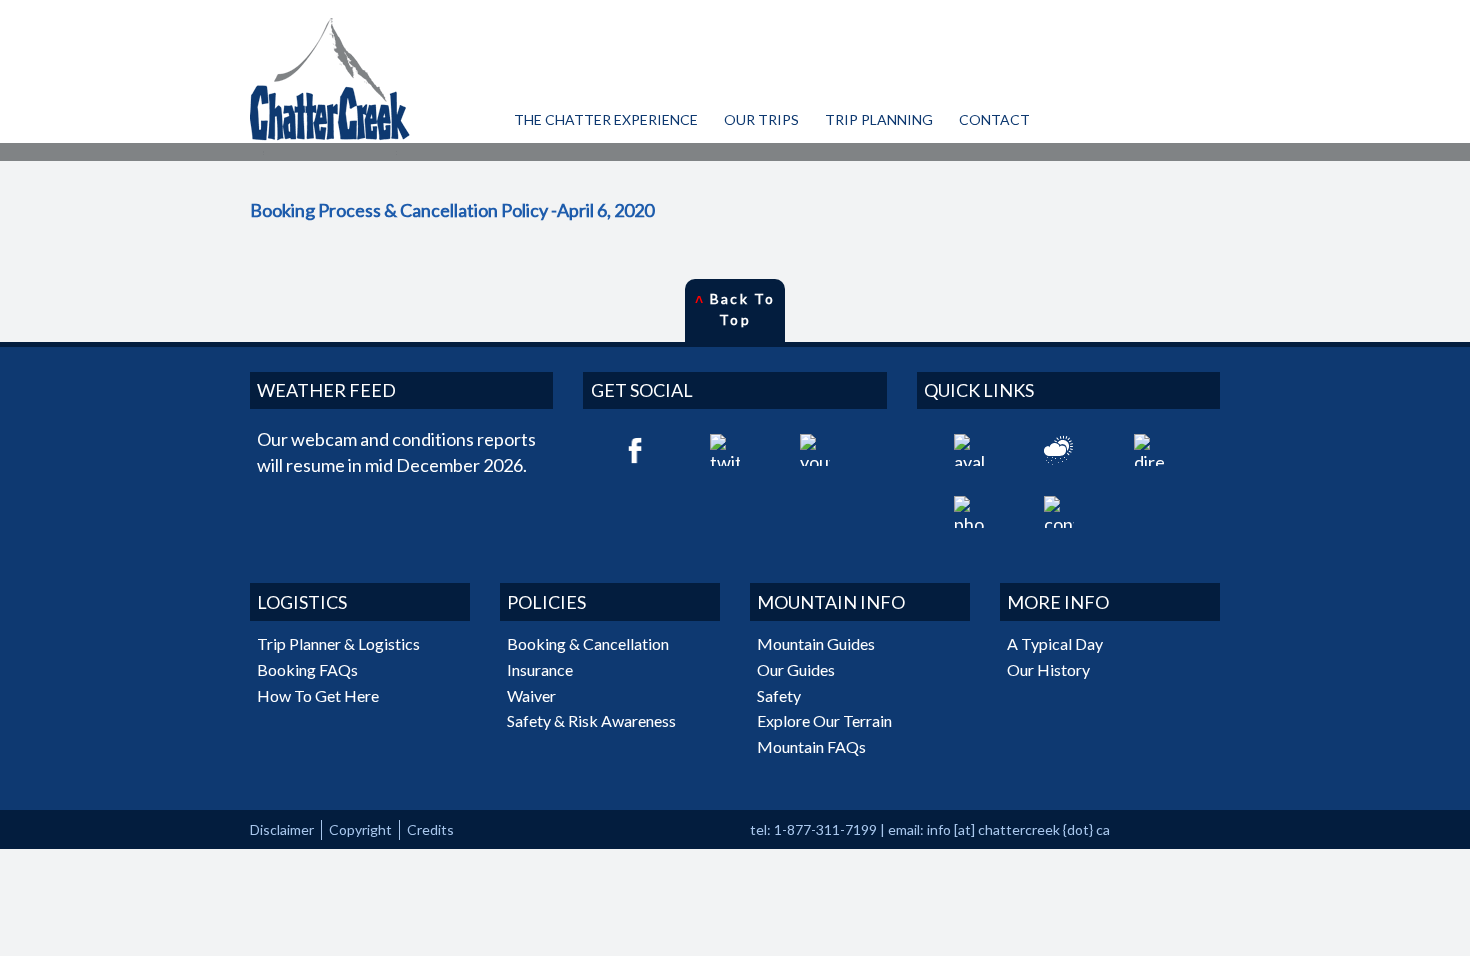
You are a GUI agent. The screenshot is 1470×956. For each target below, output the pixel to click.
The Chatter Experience (606, 119)
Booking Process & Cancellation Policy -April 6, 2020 (452, 210)
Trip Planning (879, 119)
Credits (430, 829)
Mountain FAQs (811, 746)
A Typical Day (1055, 643)
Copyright (360, 829)
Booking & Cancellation (588, 643)
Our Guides (796, 669)
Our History (1048, 669)
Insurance (540, 669)
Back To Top (735, 309)
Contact (994, 119)
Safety (779, 695)
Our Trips (761, 119)
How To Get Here (318, 695)
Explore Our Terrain (824, 720)
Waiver (531, 695)
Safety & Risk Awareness (591, 720)
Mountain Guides (816, 643)
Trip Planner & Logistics (338, 643)
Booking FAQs (307, 669)
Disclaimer (282, 829)
